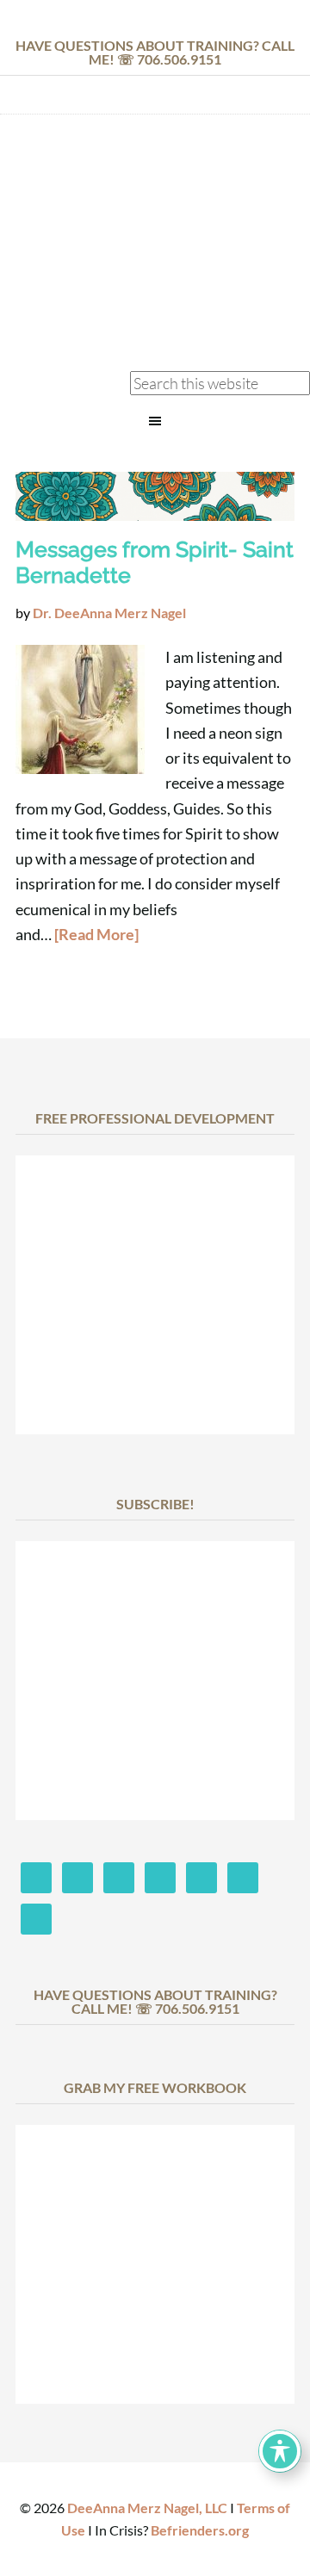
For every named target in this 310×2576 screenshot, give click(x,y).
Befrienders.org (200, 2530)
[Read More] (96, 934)
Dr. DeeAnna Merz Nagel (155, 175)
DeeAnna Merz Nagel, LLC (147, 2508)
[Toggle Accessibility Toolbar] (280, 2451)
